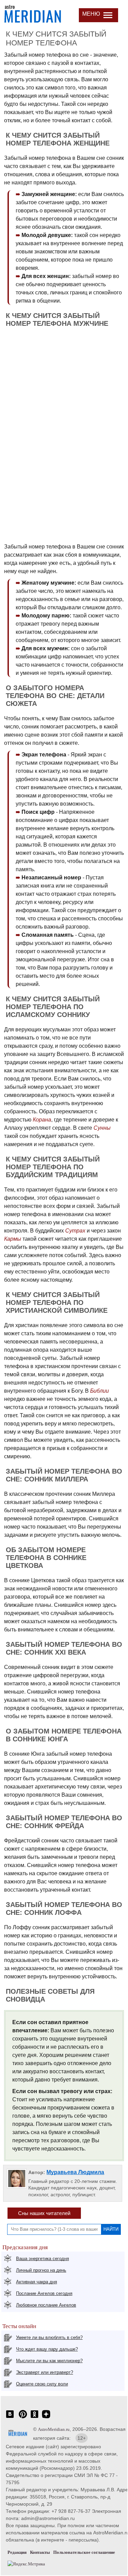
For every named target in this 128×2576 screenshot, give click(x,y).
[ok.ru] (34, 2418)
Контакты (40, 2552)
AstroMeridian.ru (54, 2429)
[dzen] (46, 2418)
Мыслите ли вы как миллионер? (49, 2361)
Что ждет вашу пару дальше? (47, 2349)
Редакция (17, 2552)
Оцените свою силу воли (42, 2384)
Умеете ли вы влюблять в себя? (49, 2337)
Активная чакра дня (37, 2282)
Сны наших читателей (44, 2213)
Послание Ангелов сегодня (44, 2293)
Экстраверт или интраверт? (45, 2372)
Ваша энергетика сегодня (42, 2259)
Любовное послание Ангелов (46, 2305)
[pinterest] (23, 2418)
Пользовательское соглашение (84, 2552)
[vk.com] (10, 2418)
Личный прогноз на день (41, 2270)
